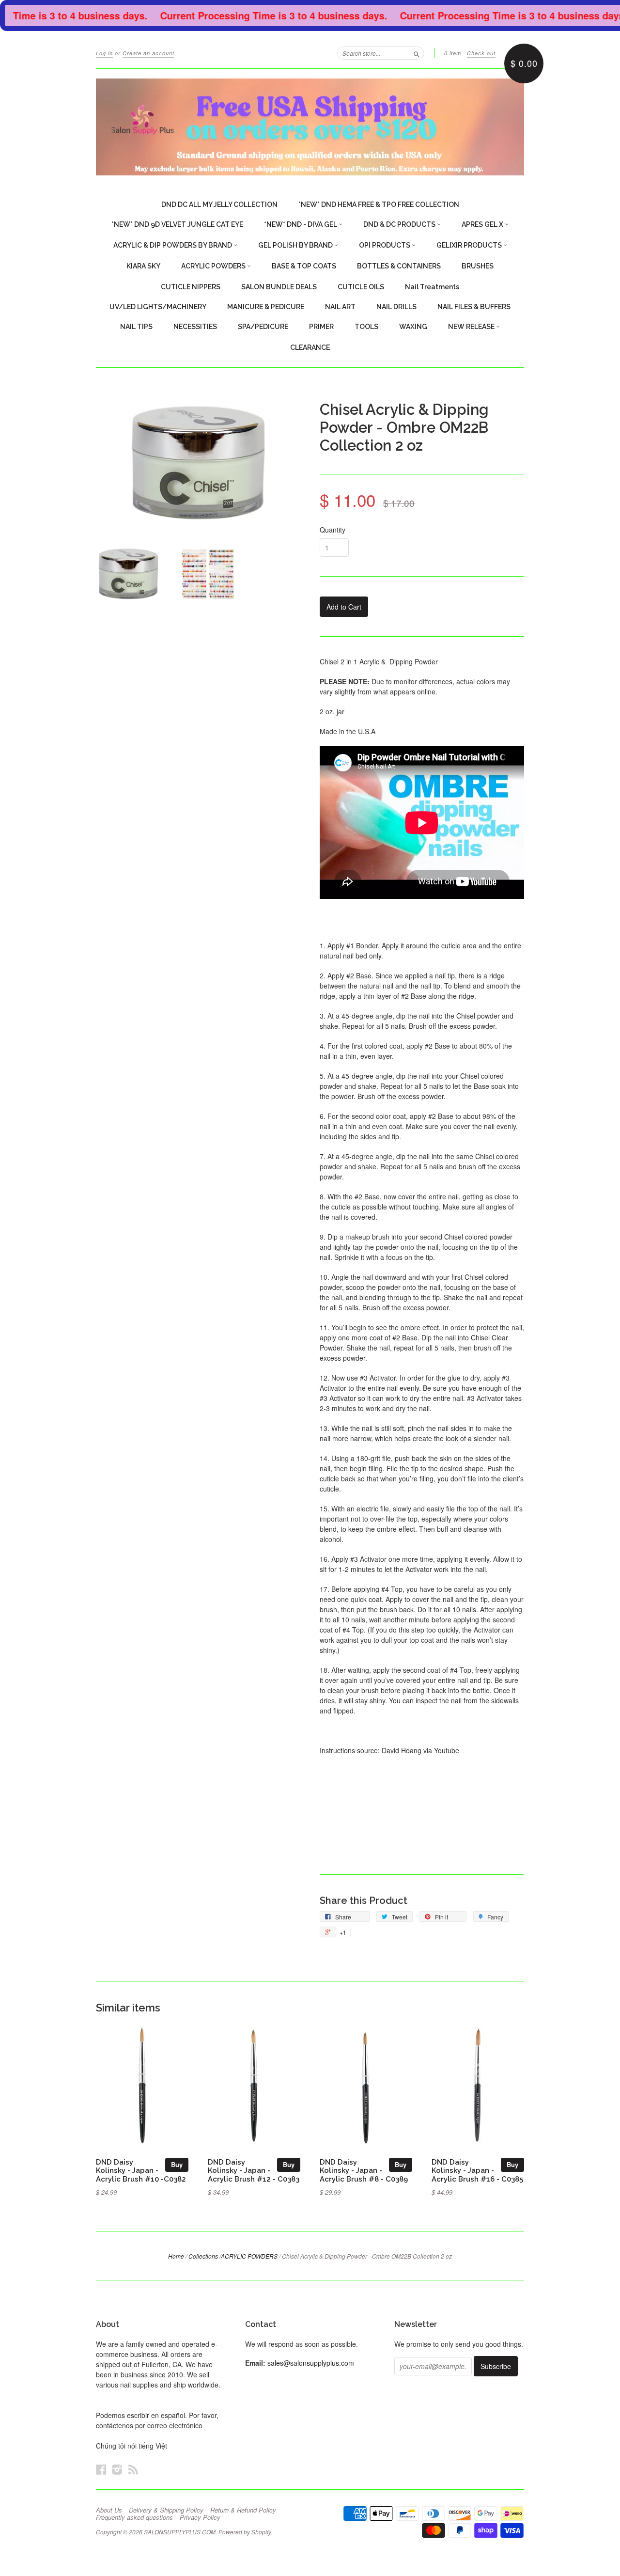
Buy (177, 2164)
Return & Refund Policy (243, 2510)
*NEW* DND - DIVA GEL (301, 224)
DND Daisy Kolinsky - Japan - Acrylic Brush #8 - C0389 (364, 2171)
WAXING (413, 327)
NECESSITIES (195, 327)
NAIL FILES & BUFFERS (474, 307)
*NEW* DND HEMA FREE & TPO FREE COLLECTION (379, 204)
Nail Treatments (432, 287)
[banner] (310, 127)
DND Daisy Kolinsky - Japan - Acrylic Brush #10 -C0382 (141, 2171)
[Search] (417, 53)
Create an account (148, 53)
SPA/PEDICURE (263, 327)
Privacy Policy (200, 2517)
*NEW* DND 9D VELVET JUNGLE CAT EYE (177, 224)
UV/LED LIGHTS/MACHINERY (158, 307)
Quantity (333, 530)
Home (176, 2256)
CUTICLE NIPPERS (191, 287)
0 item (453, 53)
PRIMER (321, 327)
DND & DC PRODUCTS (400, 224)
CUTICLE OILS (361, 287)
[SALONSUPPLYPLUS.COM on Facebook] (101, 2469)
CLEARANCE (310, 347)
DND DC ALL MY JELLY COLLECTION (219, 204)
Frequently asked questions (134, 2517)
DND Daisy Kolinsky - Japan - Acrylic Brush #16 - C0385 (477, 2171)
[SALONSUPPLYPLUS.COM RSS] (133, 2469)
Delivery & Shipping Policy (166, 2510)
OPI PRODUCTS (385, 245)
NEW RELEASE (472, 327)
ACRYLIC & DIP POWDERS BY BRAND (173, 245)
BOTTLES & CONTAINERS (399, 266)
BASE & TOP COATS (304, 266)
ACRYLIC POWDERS (214, 266)
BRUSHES (478, 266)
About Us (109, 2510)
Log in (104, 53)
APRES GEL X (483, 224)
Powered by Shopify (245, 2532)
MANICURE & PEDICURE (266, 307)
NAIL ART (340, 307)
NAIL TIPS (136, 327)
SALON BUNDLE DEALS (279, 287)
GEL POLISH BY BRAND (296, 245)
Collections (203, 2256)
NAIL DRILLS (396, 307)
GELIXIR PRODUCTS (470, 245)
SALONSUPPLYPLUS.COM (180, 2532)
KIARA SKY (143, 266)
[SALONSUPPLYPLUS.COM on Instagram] (117, 2469)
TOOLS (366, 327)
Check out (481, 53)
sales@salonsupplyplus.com (311, 2363)
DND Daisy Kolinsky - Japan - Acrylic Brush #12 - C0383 (254, 2171)
